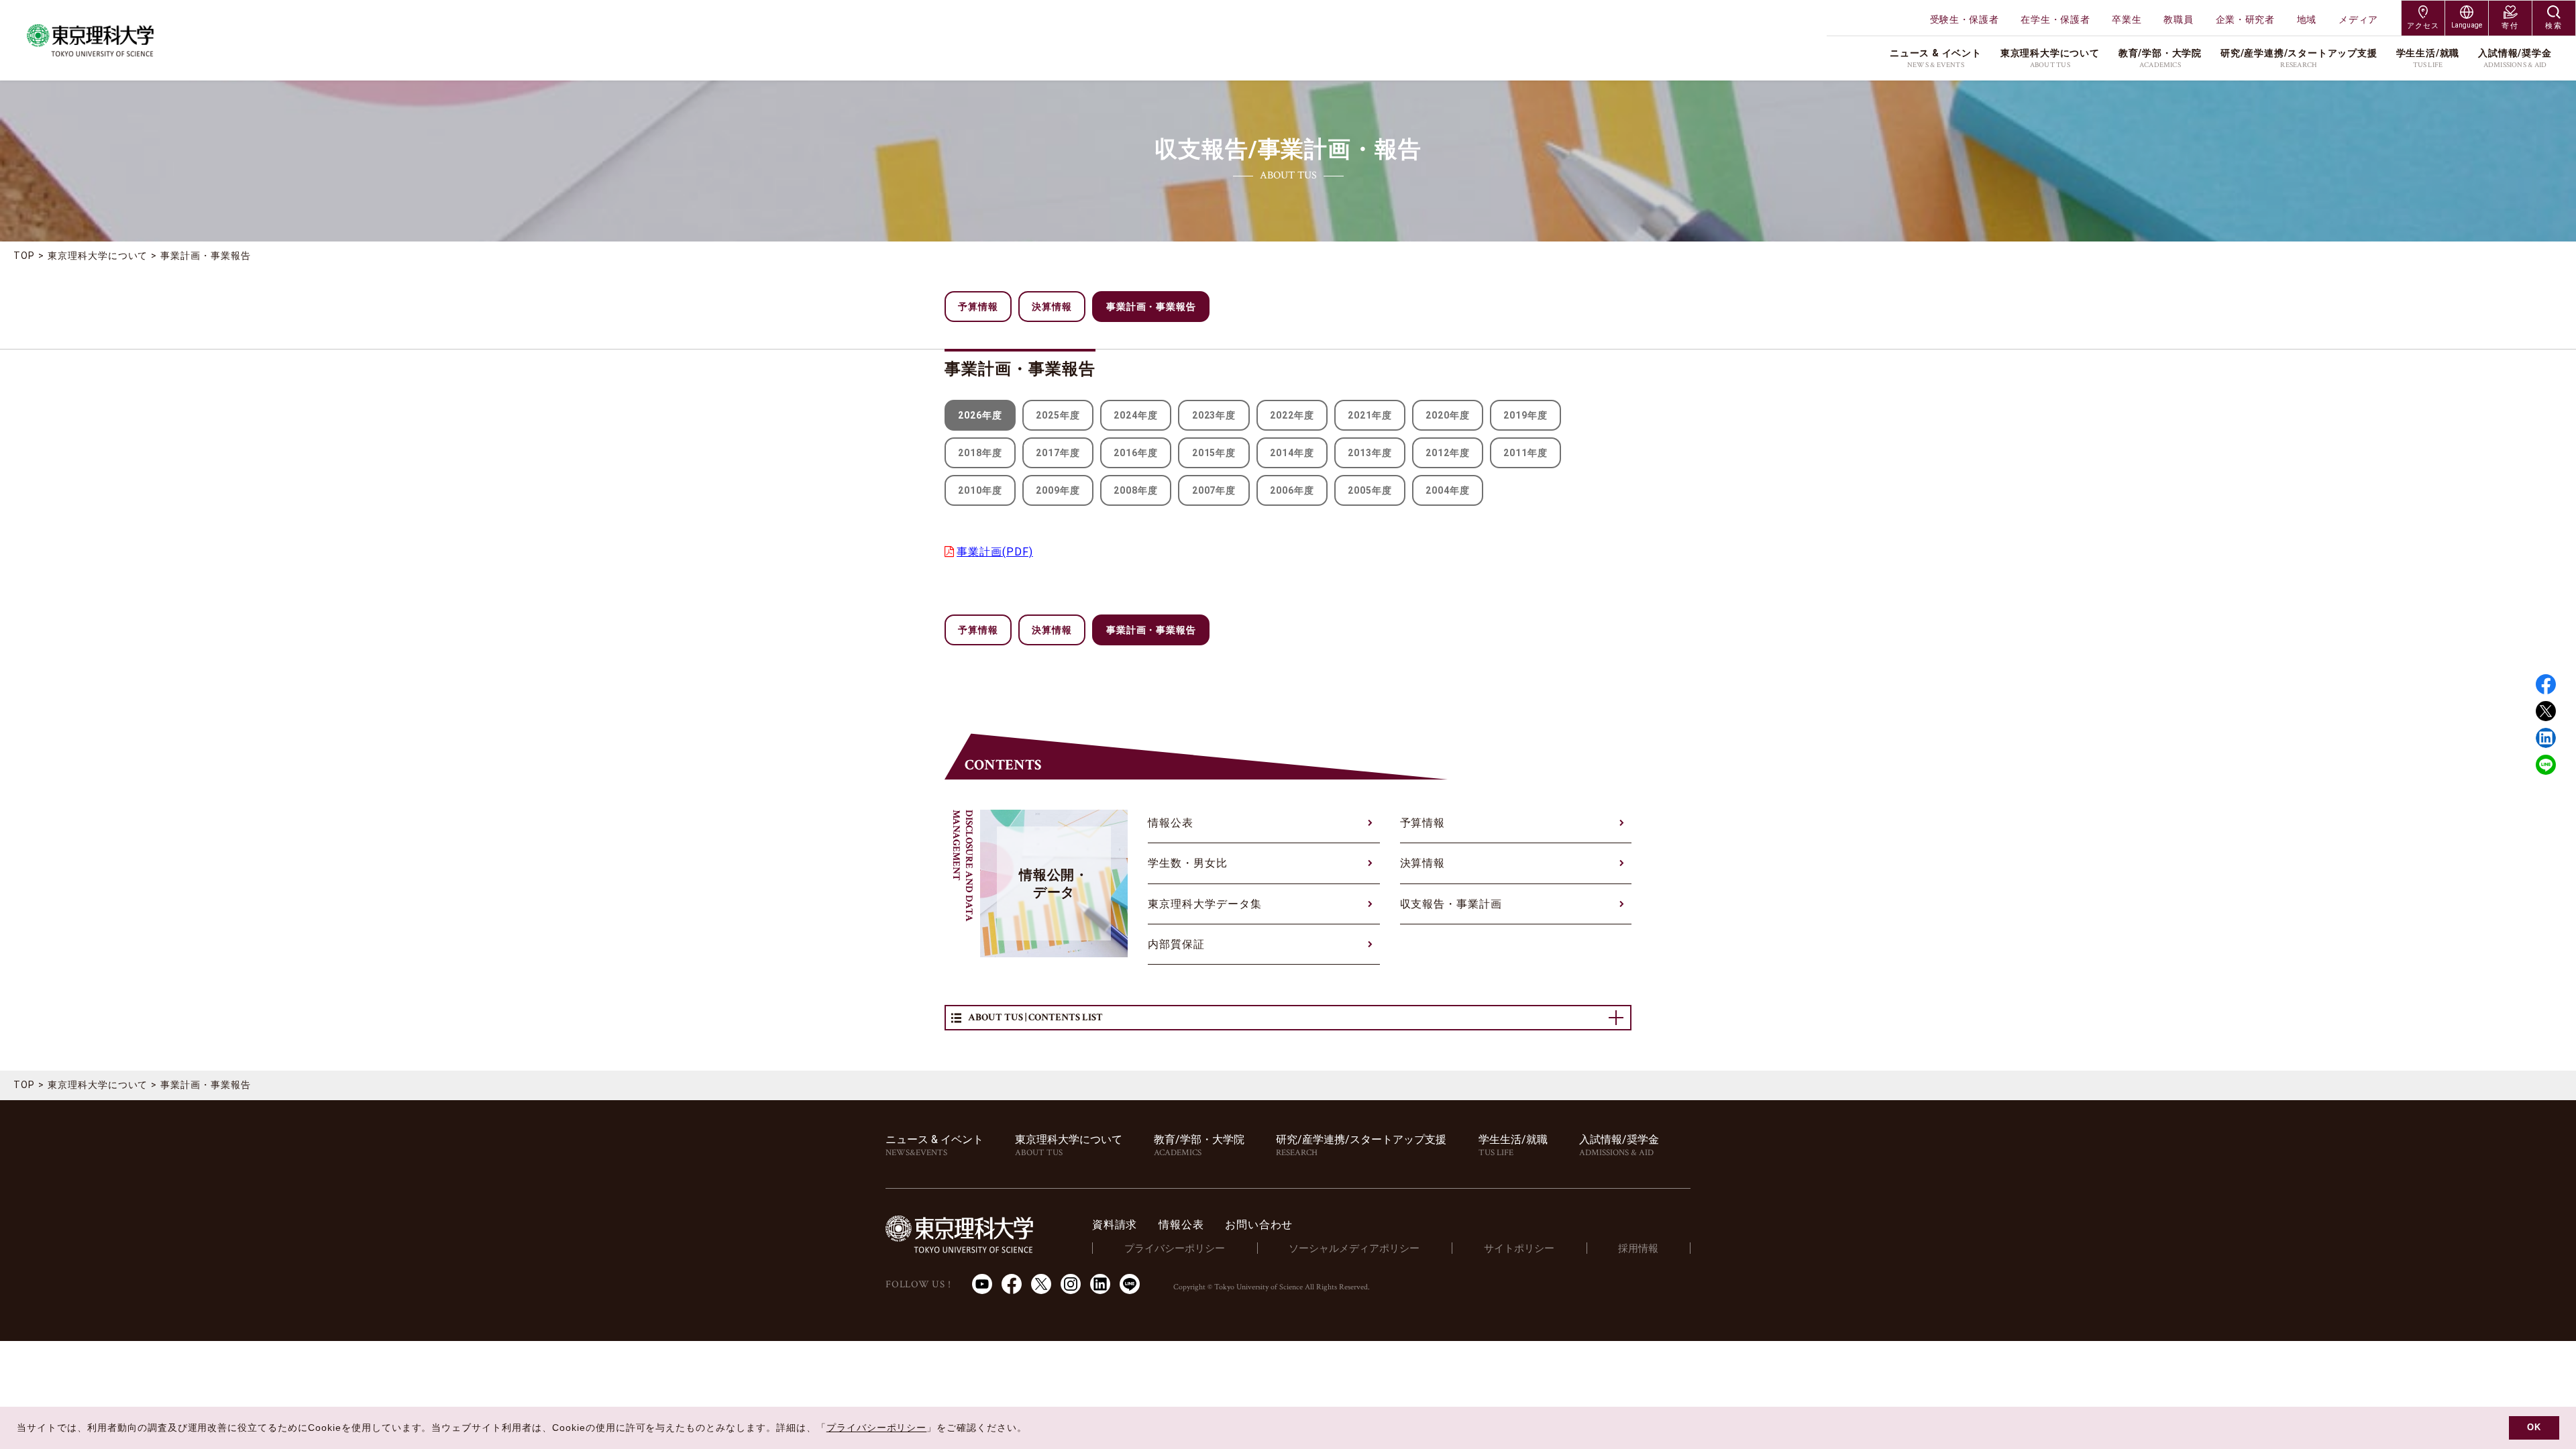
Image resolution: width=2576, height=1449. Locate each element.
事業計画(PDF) (995, 552)
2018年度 (980, 453)
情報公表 (1171, 823)
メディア (2358, 19)
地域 (2307, 19)
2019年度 (1525, 415)
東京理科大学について (98, 256)
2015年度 (1214, 453)
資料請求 (1115, 1225)
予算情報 (978, 307)
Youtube (982, 1284)
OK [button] (2534, 1428)
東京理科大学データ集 (1205, 904)
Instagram (1071, 1284)
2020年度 (1448, 415)
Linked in (2546, 738)
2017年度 (1058, 453)
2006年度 (1292, 490)
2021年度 (1370, 415)
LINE (2546, 765)
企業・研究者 (2245, 19)
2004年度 (1448, 490)
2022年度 (1292, 415)
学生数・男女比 (1188, 863)
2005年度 (1370, 490)
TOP (24, 256)
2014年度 (1292, 453)
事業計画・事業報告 (206, 256)
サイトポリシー (1519, 1248)
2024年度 (1136, 415)
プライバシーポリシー (1175, 1248)
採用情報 (1638, 1248)
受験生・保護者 (1965, 19)
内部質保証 (1176, 944)
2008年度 (1136, 490)
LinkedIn (1100, 1284)
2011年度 (1525, 453)
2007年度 (1214, 490)
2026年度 (980, 415)
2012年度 (1448, 453)
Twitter (2546, 711)
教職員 (2178, 19)
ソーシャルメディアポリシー (1354, 1248)
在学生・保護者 (2055, 19)
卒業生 (2127, 19)
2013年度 (1370, 453)
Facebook (2546, 684)
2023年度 (1214, 415)
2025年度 (1058, 415)
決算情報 (1052, 307)
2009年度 (1058, 490)
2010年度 (980, 490)
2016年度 (1136, 453)
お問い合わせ (1259, 1225)
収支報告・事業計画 (1451, 904)
